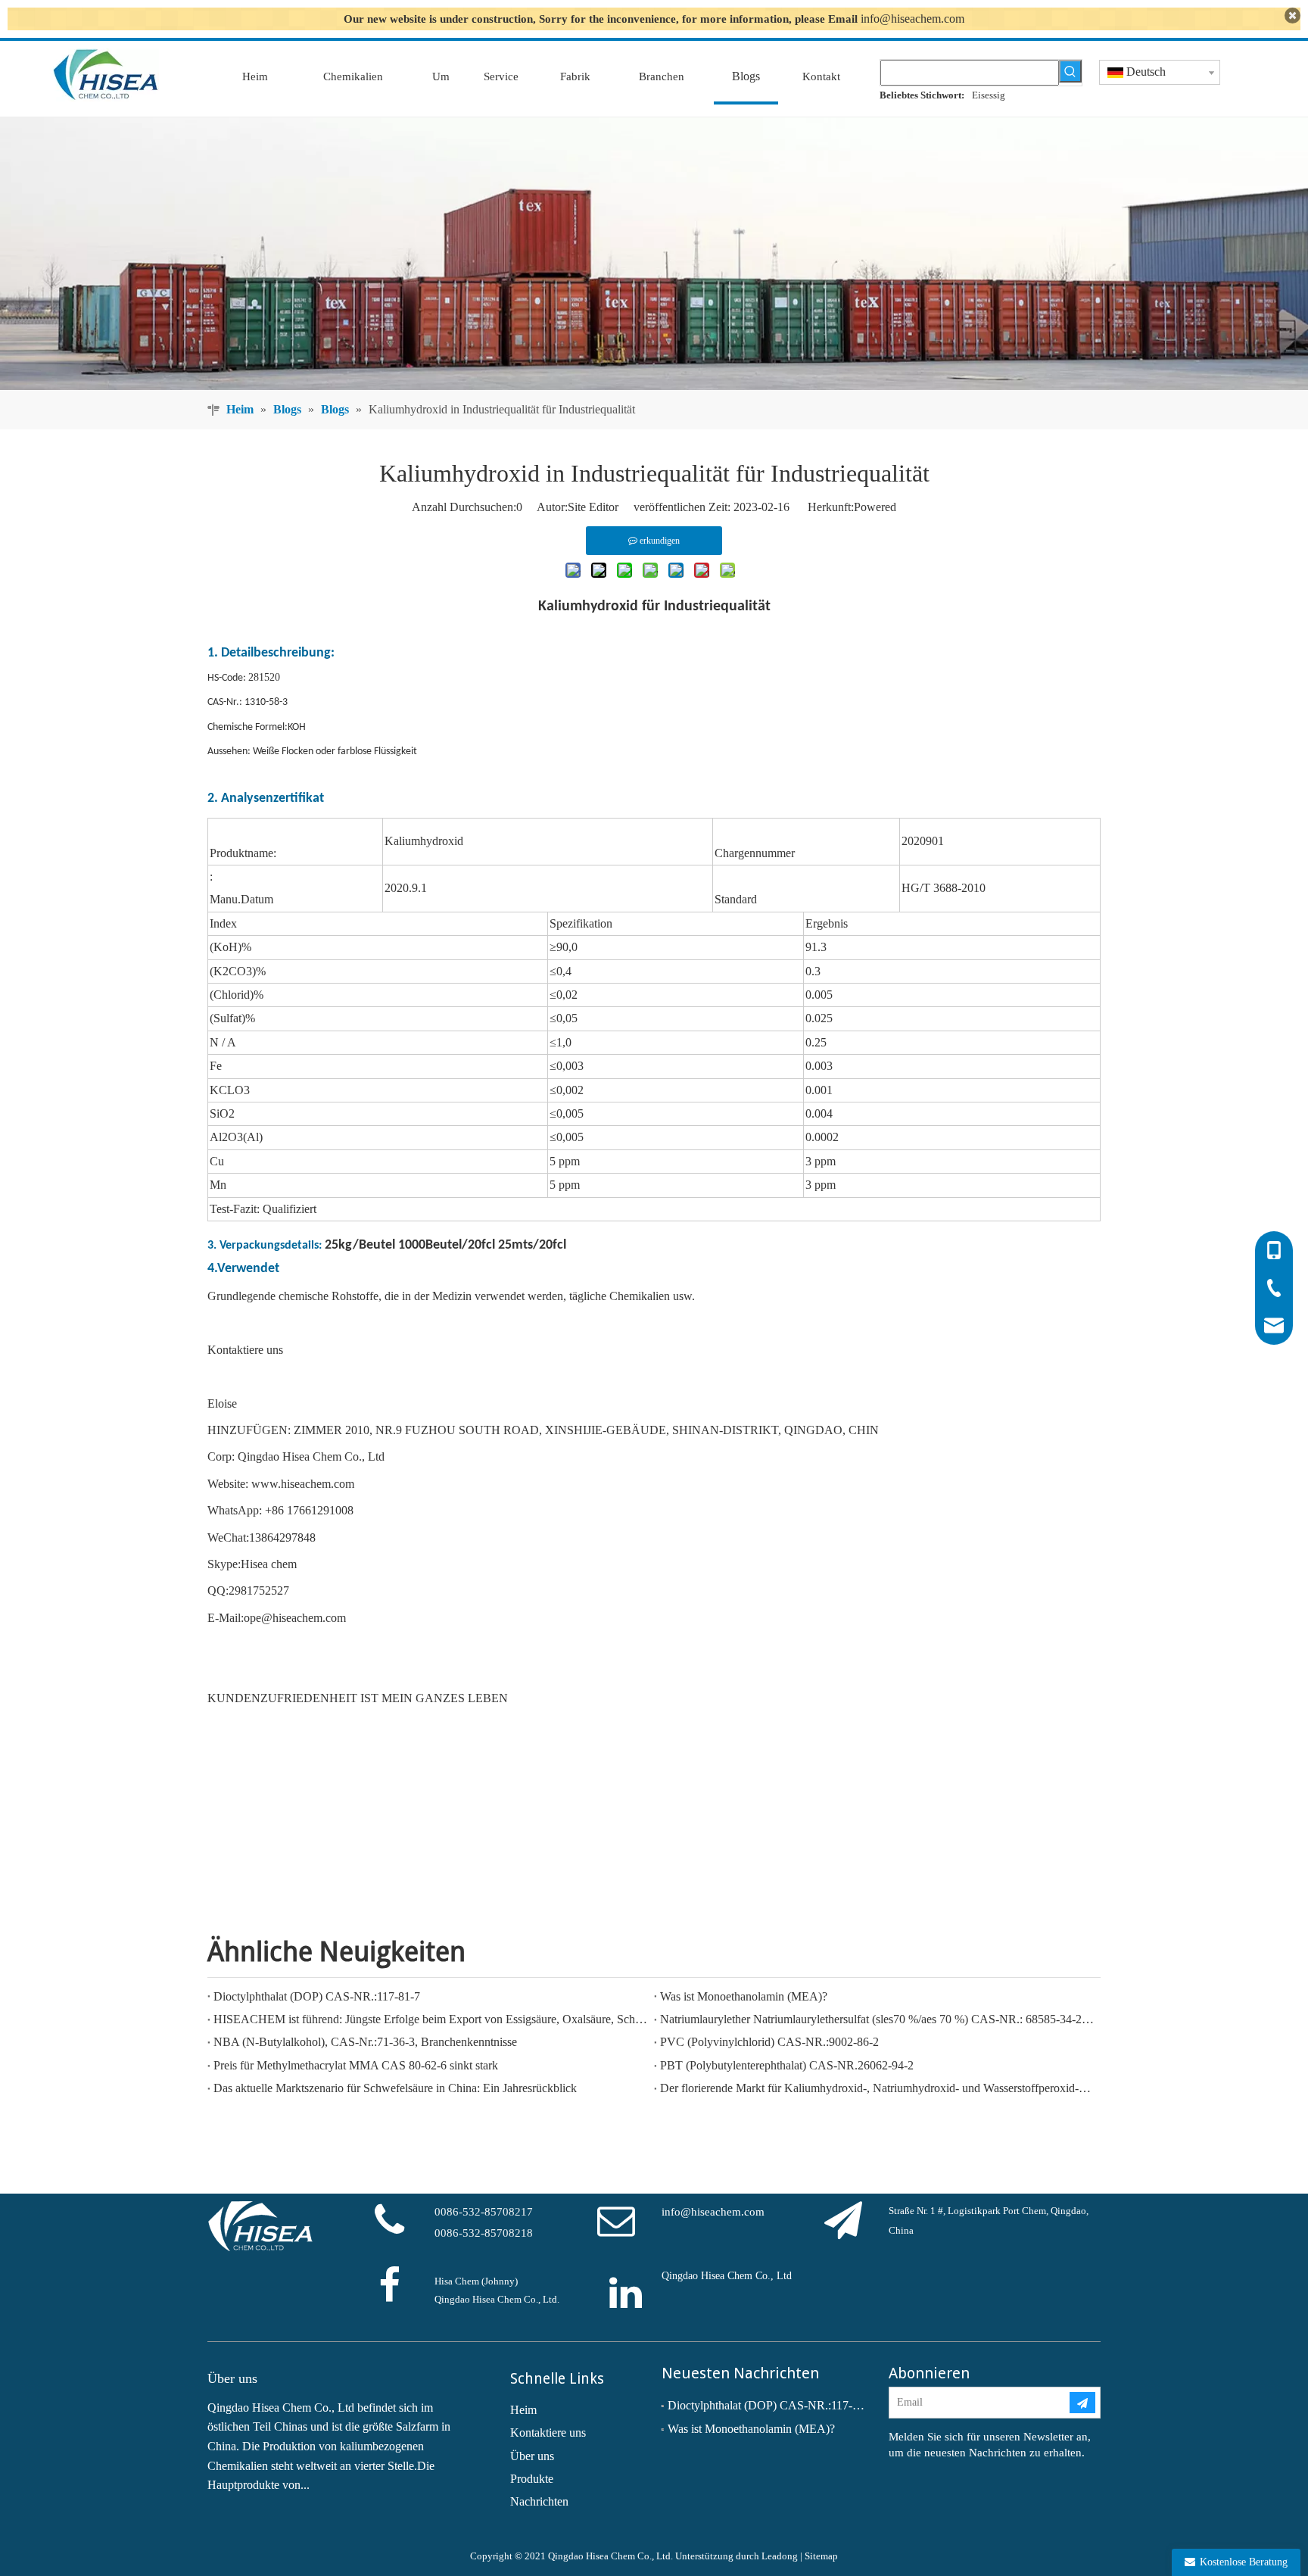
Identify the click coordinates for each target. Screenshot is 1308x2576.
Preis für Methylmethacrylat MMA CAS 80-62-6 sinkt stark (356, 2065)
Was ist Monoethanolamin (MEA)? (744, 1996)
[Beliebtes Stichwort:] (1070, 71)
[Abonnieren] (1082, 2403)
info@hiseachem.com (912, 19)
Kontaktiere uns (548, 2433)
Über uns (532, 2456)
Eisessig (989, 95)
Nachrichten (539, 2501)
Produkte (532, 2479)
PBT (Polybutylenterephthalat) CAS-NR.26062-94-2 (787, 2065)
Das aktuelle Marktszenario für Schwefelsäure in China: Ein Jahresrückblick (395, 2088)
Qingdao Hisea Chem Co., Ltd (727, 2276)
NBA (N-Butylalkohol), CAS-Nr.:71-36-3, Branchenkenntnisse (365, 2042)
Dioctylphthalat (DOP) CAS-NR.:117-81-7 (317, 1996)
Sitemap (821, 2556)
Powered (875, 507)
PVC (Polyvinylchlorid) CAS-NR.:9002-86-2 (769, 2042)
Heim (523, 2410)
